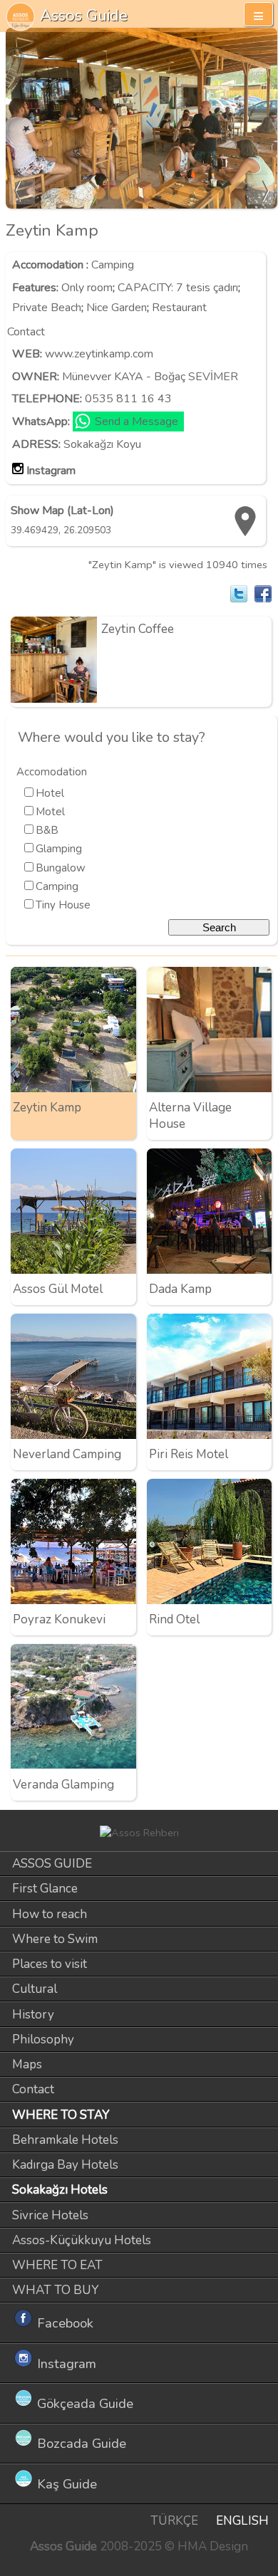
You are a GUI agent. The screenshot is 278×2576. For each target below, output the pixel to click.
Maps (27, 2064)
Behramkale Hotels (65, 2140)
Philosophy (43, 2040)
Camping (113, 265)
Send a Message (137, 422)
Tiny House (63, 905)
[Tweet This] (239, 594)
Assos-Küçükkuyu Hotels (82, 2240)
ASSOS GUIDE (52, 1864)
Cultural (35, 1989)
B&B (47, 830)
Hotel (50, 793)
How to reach (50, 1914)
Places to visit (50, 1964)
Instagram (51, 471)
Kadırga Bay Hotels (65, 2165)
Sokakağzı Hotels (60, 2190)
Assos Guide (84, 15)
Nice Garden (117, 308)
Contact (33, 2089)
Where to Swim (55, 1939)
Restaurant (179, 308)
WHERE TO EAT (57, 2265)
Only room (87, 288)
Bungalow (61, 868)
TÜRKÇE (174, 2521)
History (33, 2015)
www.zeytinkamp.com (99, 354)
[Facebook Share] (263, 594)
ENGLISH (242, 2521)
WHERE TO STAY (61, 2115)
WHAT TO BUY (56, 2290)
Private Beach (47, 308)
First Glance (45, 1889)
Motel (50, 812)
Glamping (59, 849)
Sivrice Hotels (50, 2215)
